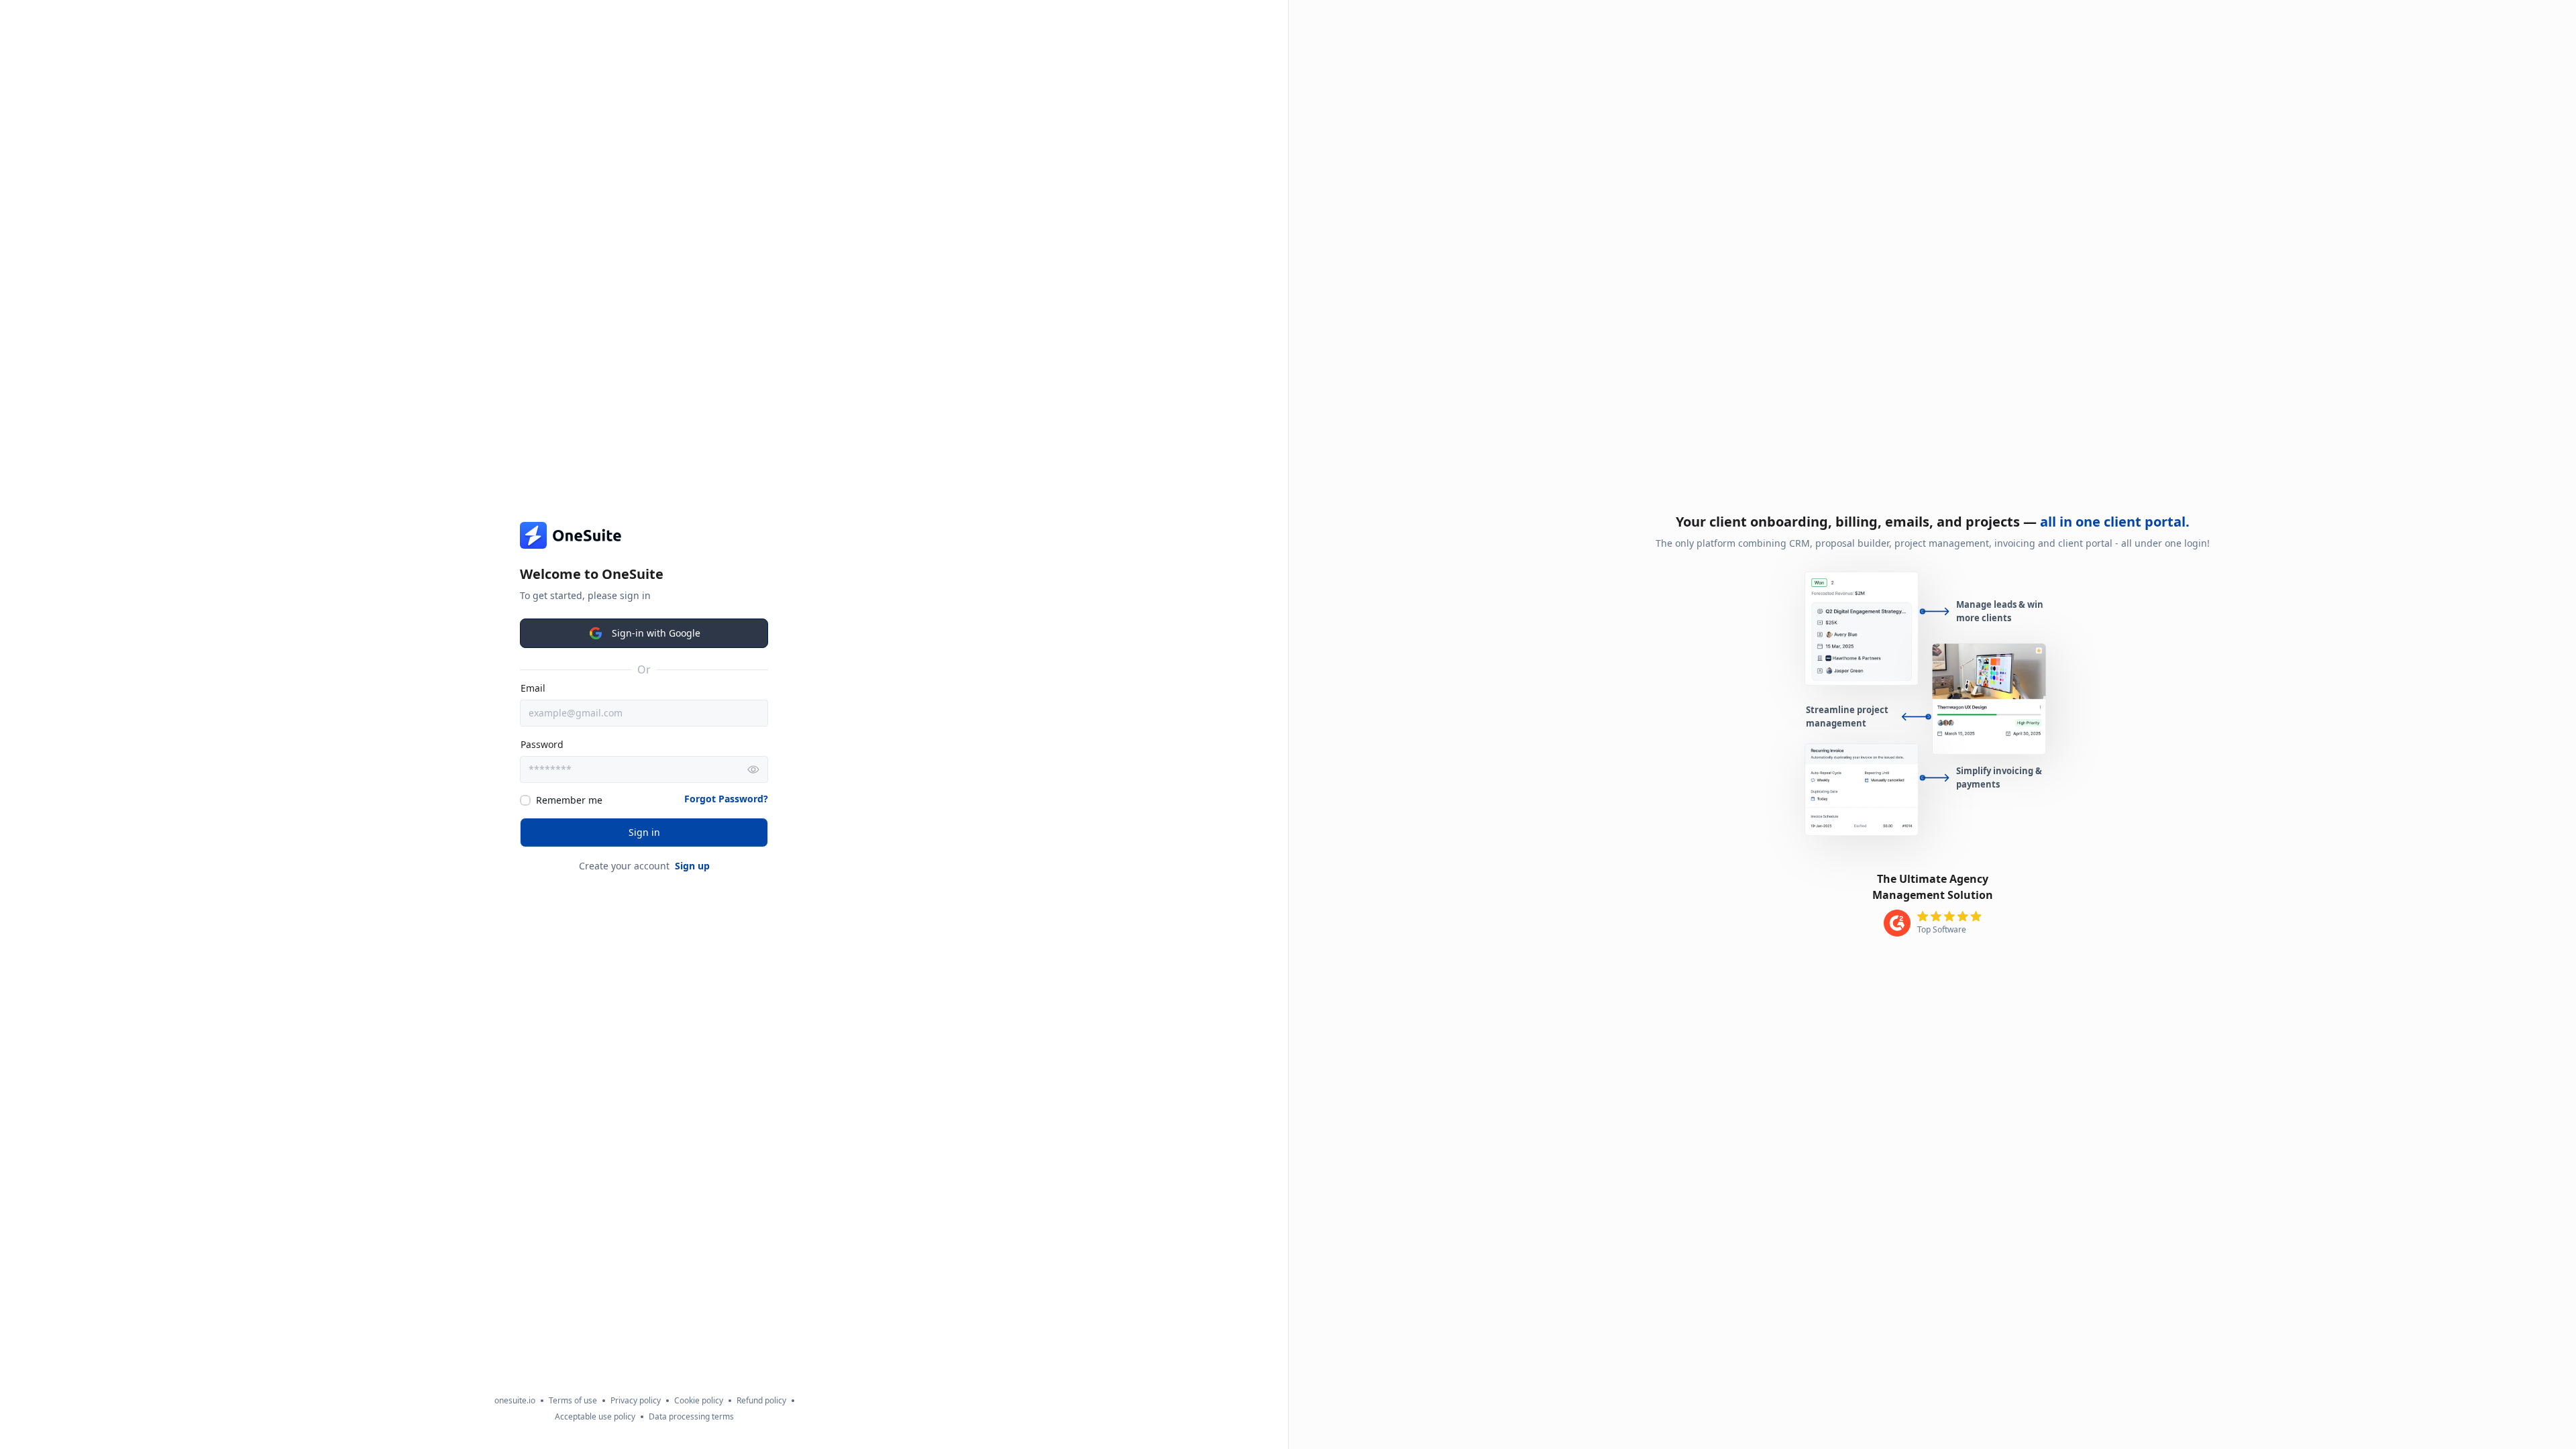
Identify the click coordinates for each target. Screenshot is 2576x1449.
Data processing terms (691, 1417)
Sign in (644, 832)
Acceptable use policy (595, 1417)
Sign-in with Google (656, 633)
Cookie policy (699, 1401)
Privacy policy (636, 1401)
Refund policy (761, 1401)
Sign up (692, 866)
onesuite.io (515, 1401)
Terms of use (573, 1401)
